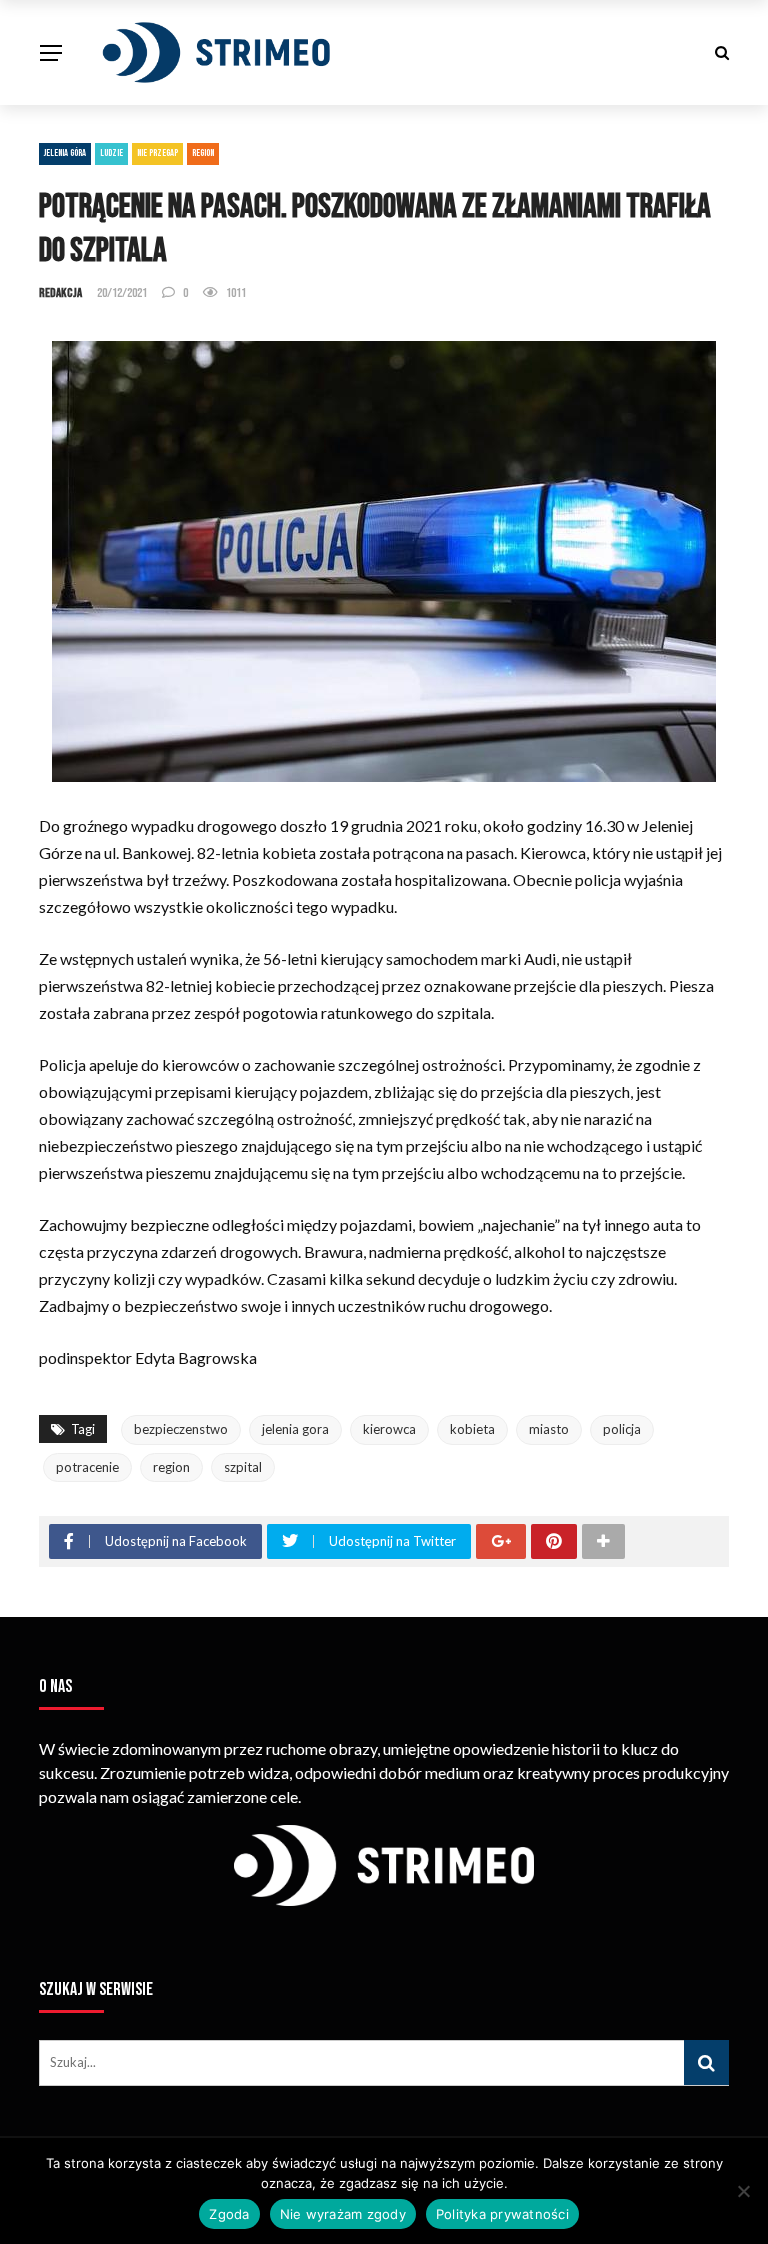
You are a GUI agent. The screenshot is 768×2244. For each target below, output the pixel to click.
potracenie (87, 1467)
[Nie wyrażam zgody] (743, 2191)
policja (622, 1429)
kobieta (472, 1429)
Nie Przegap (157, 153)
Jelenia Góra (65, 153)
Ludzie (111, 153)
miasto (549, 1429)
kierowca (389, 1429)
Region (203, 153)
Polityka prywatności (502, 2214)
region (171, 1467)
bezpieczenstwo (181, 1429)
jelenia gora (295, 1429)
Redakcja (60, 293)
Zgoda (229, 2214)
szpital (243, 1467)
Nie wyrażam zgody (343, 2214)
